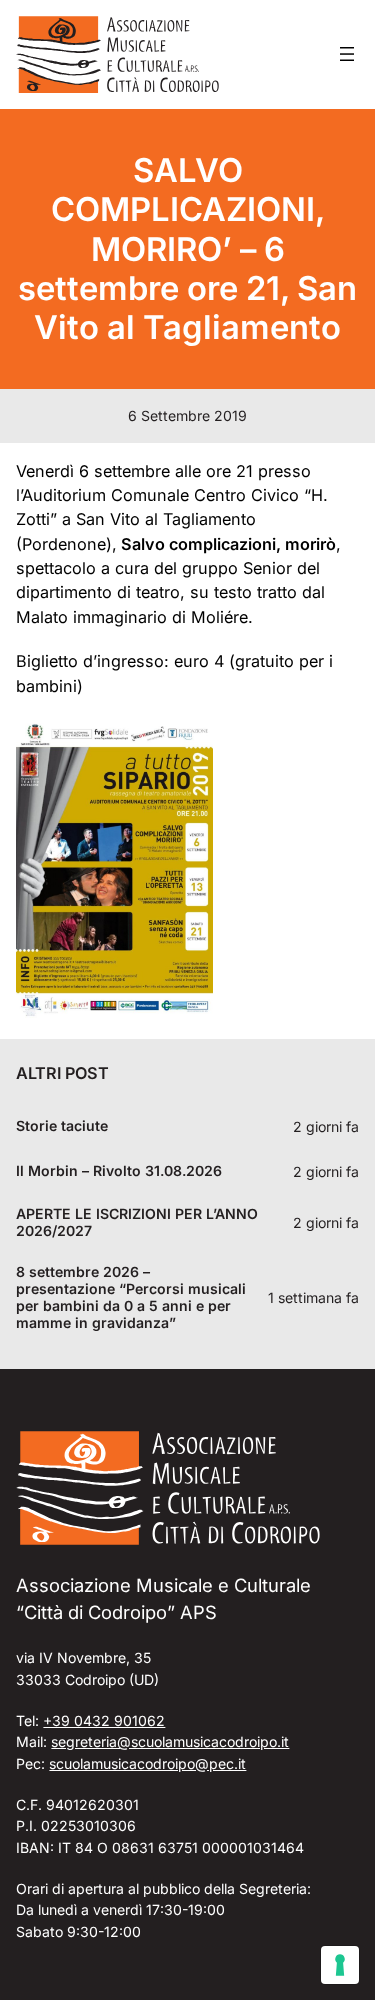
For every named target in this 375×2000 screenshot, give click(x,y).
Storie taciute (62, 1126)
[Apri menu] (347, 54)
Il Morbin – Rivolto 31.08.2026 (119, 1171)
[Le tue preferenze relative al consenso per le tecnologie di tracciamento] (340, 1965)
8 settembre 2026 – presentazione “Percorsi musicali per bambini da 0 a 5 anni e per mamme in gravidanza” (131, 1297)
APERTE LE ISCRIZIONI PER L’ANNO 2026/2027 (137, 1222)
